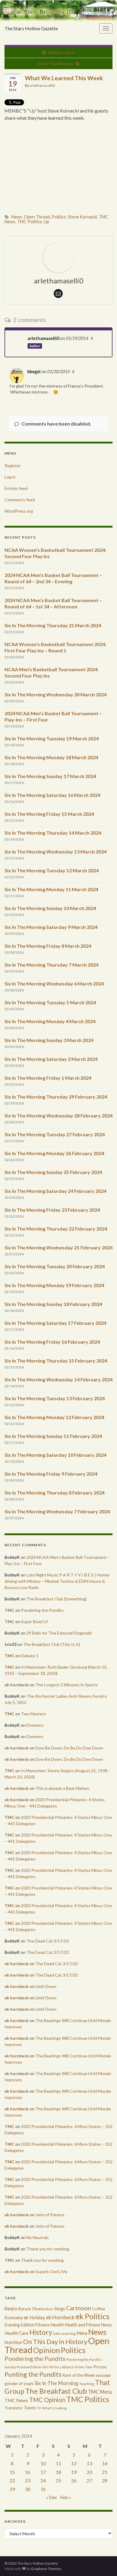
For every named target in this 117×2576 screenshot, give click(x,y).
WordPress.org (19, 511)
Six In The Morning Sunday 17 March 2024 (50, 776)
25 (58, 2480)
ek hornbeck (17, 1685)
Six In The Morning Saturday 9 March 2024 (51, 927)
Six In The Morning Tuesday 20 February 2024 (55, 1266)
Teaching (87, 2384)
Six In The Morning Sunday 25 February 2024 (53, 1172)
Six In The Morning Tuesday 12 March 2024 (52, 870)
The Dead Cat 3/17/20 (48, 1941)
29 (12, 2489)
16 (28, 2472)
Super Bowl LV (34, 1622)
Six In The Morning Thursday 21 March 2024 (53, 625)
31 (43, 2489)
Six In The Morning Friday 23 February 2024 (52, 1210)
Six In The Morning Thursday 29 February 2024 (56, 1097)
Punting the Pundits (33, 2374)
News (17, 217)
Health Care (16, 2333)
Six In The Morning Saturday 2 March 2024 (51, 1059)
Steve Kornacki (82, 217)
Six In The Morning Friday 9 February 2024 (51, 1474)
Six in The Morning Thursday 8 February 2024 (54, 1493)
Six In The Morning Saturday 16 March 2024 (52, 795)
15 (12, 2472)
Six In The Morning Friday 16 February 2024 (52, 1342)
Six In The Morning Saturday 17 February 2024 (55, 1323)
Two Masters (33, 1714)
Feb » (66, 2497)
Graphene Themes (46, 2569)
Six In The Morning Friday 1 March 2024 (48, 1078)
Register (13, 465)
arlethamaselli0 (42, 85)
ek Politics (93, 2316)
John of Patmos (50, 2215)
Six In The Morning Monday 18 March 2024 (51, 757)
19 (74, 2472)
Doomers (35, 1725)
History (41, 2332)
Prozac (100, 2367)
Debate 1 (30, 1656)
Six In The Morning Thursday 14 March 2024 (53, 833)
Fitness (42, 2325)
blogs (60, 2309)
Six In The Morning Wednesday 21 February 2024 (58, 1247)
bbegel (34, 372)
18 (58, 2472)
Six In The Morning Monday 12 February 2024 (54, 1417)
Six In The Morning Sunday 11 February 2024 (53, 1436)
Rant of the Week (78, 2375)
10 (43, 2463)
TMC (9, 1610)
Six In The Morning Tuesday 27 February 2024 (55, 1134)
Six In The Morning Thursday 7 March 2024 (51, 965)
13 (89, 2463)
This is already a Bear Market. (63, 1788)
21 (105, 2472)
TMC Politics (30, 222)
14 (105, 2463)
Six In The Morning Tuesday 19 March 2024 (52, 738)
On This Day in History (55, 2342)
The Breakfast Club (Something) (57, 1599)
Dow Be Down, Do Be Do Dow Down (69, 1748)
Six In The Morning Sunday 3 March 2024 (49, 1040)
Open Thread (37, 217)
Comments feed (20, 500)
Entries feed (16, 488)
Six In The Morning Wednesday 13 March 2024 (55, 852)
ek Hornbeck (60, 2317)
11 (58, 2463)
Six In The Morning (55, 64)
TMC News (16, 2400)
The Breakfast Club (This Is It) (52, 1644)
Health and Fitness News (88, 2325)
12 (74, 2463)
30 (28, 2489)
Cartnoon (78, 2308)
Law (57, 2333)
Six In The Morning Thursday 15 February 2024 (56, 1361)
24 (43, 2480)
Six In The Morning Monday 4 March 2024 (50, 1021)
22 (12, 2480)
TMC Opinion (47, 2400)
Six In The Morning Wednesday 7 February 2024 (57, 1511)
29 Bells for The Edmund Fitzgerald (59, 1633)
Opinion (47, 2350)
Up (32, 111)
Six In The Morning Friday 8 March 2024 (48, 946)
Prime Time (84, 2367)
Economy (14, 2317)
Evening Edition (19, 2325)
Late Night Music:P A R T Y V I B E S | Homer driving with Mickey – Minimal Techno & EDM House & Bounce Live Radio (57, 1581)
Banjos (11, 2309)
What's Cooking (54, 2408)
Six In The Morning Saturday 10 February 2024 (55, 1455)
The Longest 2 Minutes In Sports (67, 1685)
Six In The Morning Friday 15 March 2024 (49, 814)
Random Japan (61, 52)
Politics (59, 217)
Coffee (99, 2309)
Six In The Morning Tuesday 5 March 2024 (50, 1002)
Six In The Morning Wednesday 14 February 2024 (58, 1379)
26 (74, 2480)
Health (57, 2325)
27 (89, 2480)
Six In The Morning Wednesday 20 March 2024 (55, 694)
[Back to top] (103, 2563)
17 (43, 2472)
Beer (50, 2309)
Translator (14, 2408)
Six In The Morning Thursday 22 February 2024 (56, 1229)
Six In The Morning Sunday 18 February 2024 (53, 1304)
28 (105, 2480)
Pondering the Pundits (42, 1610)
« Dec (52, 2497)
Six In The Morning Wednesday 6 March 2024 (54, 984)
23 (28, 2480)
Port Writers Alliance (58, 2367)
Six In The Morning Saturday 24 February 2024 (55, 1191)
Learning (68, 2333)
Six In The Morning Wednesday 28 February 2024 (58, 1115)
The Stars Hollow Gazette (31, 28)
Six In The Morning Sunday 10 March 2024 (50, 908)
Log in (10, 477)
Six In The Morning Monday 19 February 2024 (54, 1285)
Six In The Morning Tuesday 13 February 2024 (55, 1398)
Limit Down (46, 1986)
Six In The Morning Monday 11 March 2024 (51, 889)
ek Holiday (34, 2317)
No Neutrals (38, 2237)
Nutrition (13, 2342)
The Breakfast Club (56, 2391)
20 (89, 2472)
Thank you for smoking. (48, 2249)
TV (39, 2408)
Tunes (30, 2408)
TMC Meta (100, 2392)
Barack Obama (32, 2309)
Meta (82, 2333)
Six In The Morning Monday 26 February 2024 (54, 1153)
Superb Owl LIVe (51, 2272)
